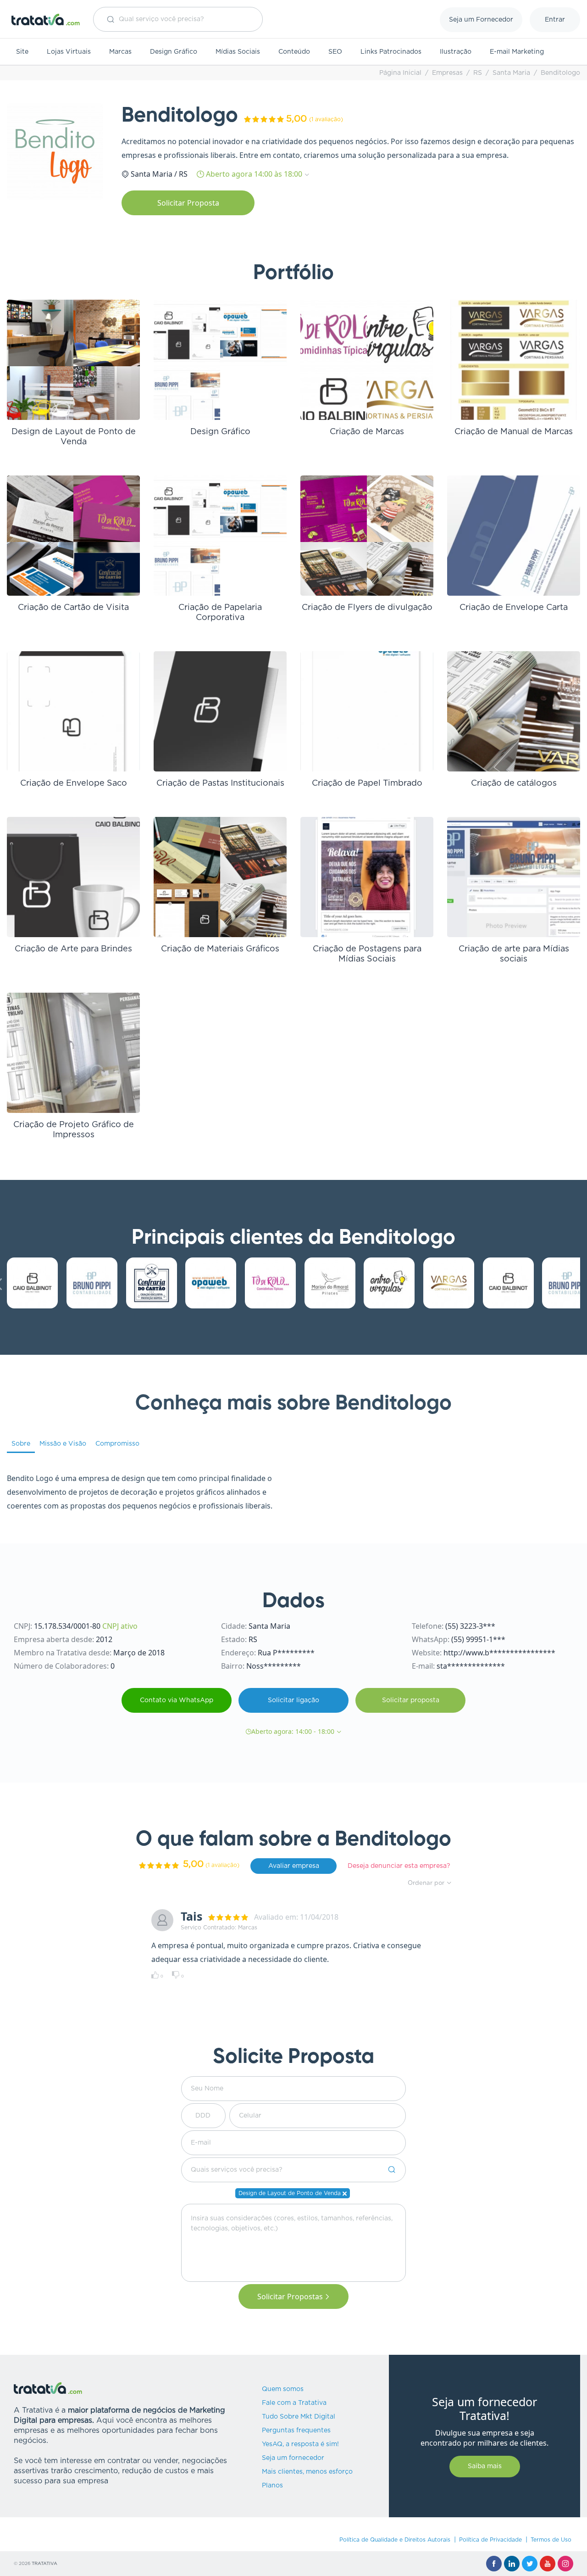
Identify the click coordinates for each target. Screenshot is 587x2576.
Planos (272, 2486)
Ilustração (456, 52)
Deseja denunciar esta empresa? (399, 1866)
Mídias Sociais (238, 52)
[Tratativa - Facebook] (494, 2564)
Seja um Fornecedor (481, 20)
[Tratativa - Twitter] (530, 2564)
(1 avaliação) (326, 119)
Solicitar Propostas (290, 2297)
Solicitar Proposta (188, 203)
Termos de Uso (551, 2540)
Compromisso (117, 1444)
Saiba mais (485, 2466)
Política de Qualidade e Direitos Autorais (395, 2540)
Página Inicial (400, 73)
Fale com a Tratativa (294, 2403)
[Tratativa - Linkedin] (512, 2564)
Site (22, 52)
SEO (335, 52)
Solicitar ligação (293, 1700)
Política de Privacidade (490, 2540)
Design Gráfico (174, 52)
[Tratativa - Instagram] (565, 2564)
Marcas (120, 52)
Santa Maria (511, 73)
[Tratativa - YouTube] (548, 2564)
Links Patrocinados (391, 52)
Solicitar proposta (411, 1700)
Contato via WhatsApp (177, 1700)
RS (478, 73)
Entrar (555, 20)
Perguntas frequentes (296, 2431)
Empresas (447, 73)
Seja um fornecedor (293, 2458)
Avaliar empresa (294, 1866)
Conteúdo (294, 52)
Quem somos (283, 2389)
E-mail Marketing (517, 52)
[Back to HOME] (46, 20)
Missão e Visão (63, 1444)
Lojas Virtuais (69, 52)
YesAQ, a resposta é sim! (300, 2444)
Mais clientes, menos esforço (307, 2472)
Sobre (21, 1444)
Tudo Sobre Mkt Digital (299, 2417)
